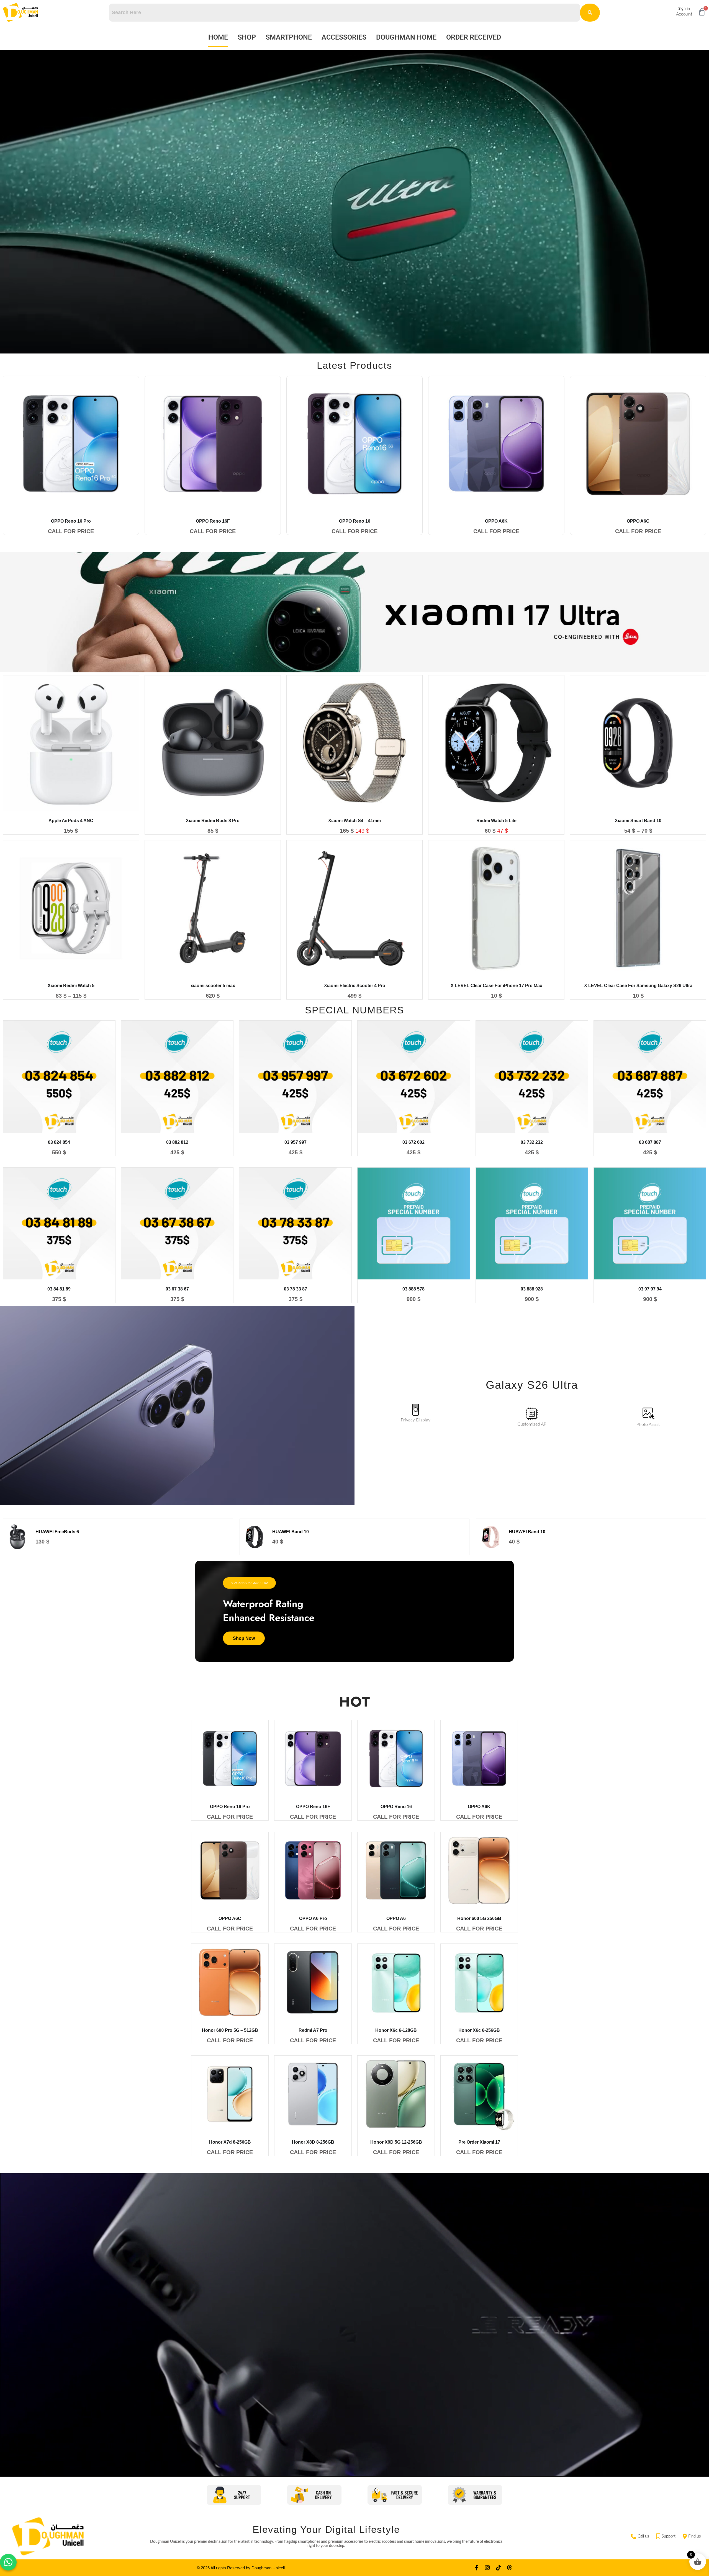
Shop (247, 37)
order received (474, 37)
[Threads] (510, 2568)
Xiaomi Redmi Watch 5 (71, 986)
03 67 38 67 (177, 1289)
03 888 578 (413, 1289)
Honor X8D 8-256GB (313, 2142)
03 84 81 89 (59, 1289)
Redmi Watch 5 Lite (496, 821)
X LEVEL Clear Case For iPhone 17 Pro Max (496, 986)
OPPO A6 (396, 1918)
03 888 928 (532, 1289)
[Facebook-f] (476, 2568)
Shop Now (244, 1638)
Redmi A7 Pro (313, 2030)
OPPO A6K (496, 521)
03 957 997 (296, 1142)
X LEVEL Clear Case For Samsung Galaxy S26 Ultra (638, 986)
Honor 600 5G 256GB (479, 1918)
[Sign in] (669, 11)
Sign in (684, 8)
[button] (8, 2562)
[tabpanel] (354, 1533)
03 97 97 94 (650, 1289)
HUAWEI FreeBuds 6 (57, 1532)
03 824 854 (59, 1142)
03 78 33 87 (296, 1289)
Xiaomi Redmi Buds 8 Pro (213, 821)
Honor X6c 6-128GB (396, 2030)
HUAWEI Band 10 (291, 1532)
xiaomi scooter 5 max (213, 986)
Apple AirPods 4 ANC (71, 821)
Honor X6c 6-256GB (479, 2030)
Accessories (344, 37)
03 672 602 (413, 1142)
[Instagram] (487, 2568)
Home (218, 37)
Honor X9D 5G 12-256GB (396, 2142)
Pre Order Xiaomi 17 (479, 2142)
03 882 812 (177, 1142)
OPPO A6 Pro (313, 1918)
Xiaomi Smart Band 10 (638, 821)
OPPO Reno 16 (355, 521)
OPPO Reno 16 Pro (71, 521)
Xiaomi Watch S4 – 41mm (354, 821)
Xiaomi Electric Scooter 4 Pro (355, 986)
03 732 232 (532, 1142)
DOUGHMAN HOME (406, 37)
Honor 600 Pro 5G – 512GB (230, 2030)
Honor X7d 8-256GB (230, 2142)
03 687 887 (650, 1142)
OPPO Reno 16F (213, 521)
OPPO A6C (638, 521)
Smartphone (289, 37)
